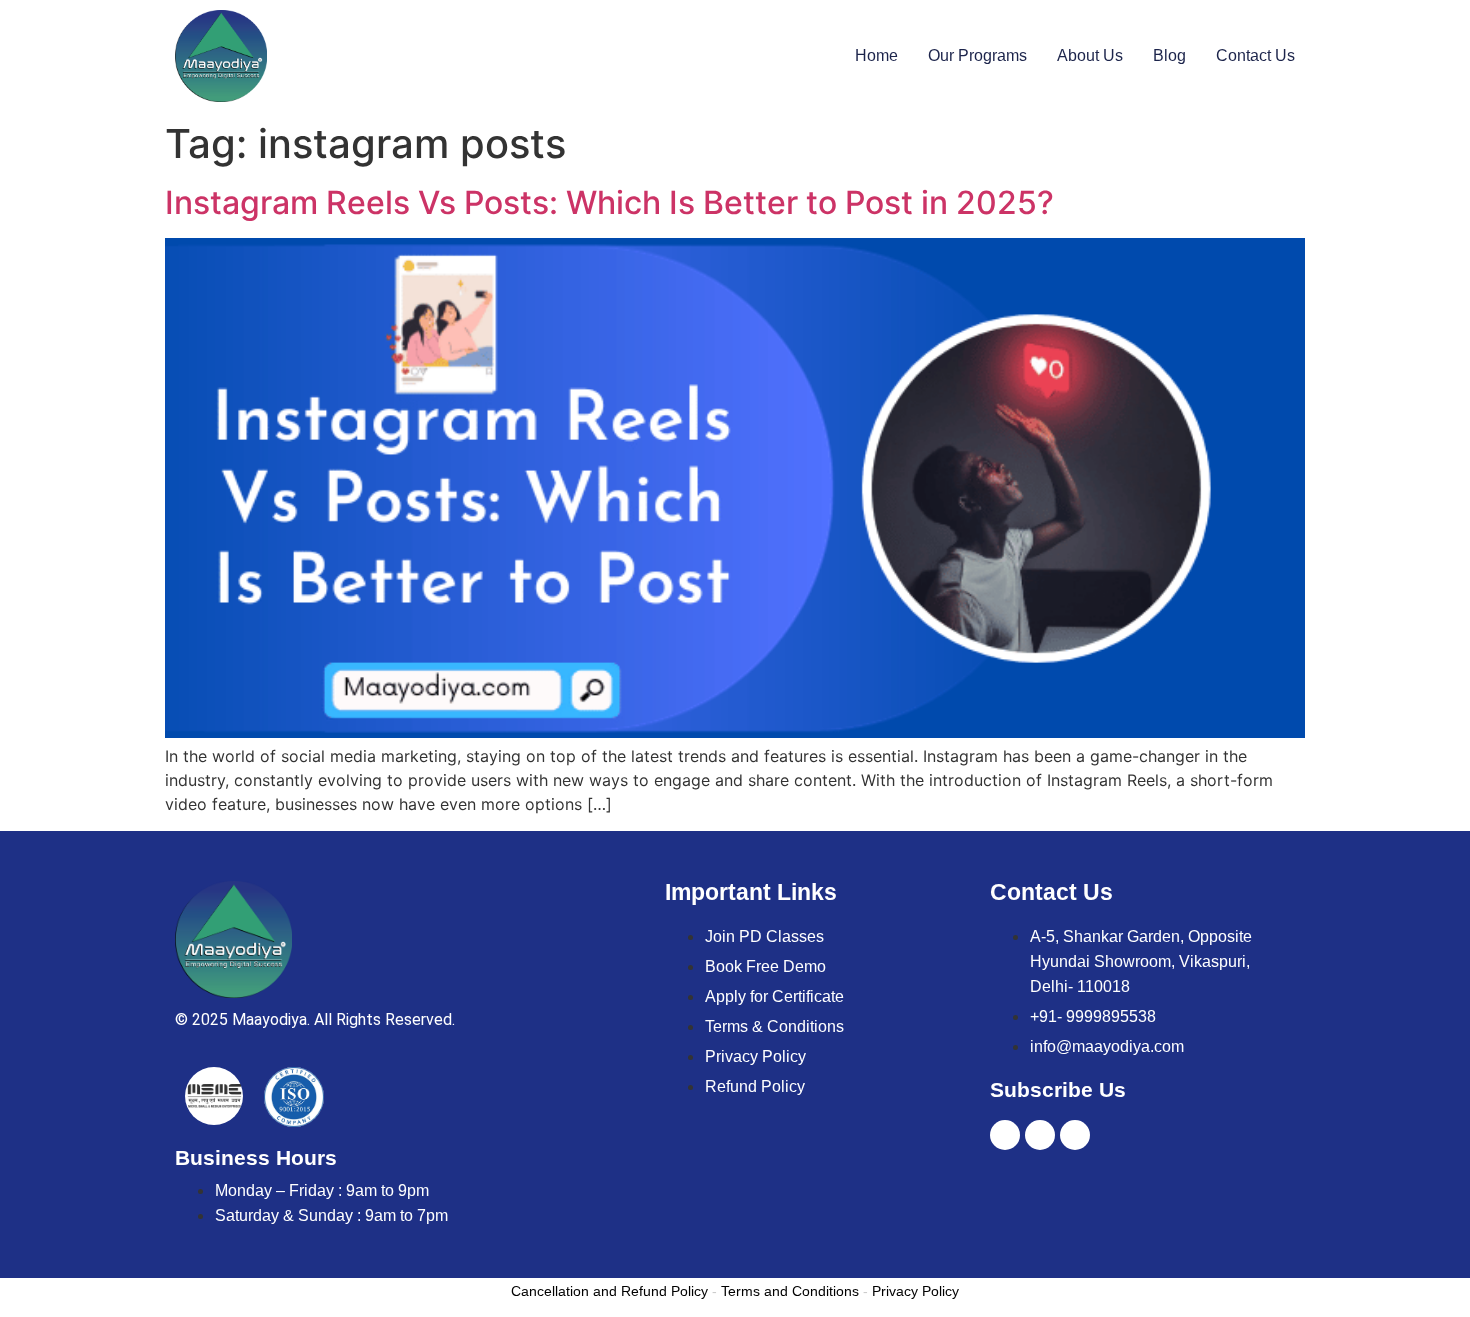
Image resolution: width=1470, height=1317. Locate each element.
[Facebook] (1075, 1135)
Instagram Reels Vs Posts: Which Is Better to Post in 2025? (609, 202)
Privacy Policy (915, 1291)
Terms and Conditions (790, 1291)
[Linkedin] (1005, 1135)
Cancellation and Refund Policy (609, 1291)
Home (876, 55)
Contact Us (1255, 55)
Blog (1169, 55)
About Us (1090, 55)
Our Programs (977, 55)
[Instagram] (1040, 1135)
